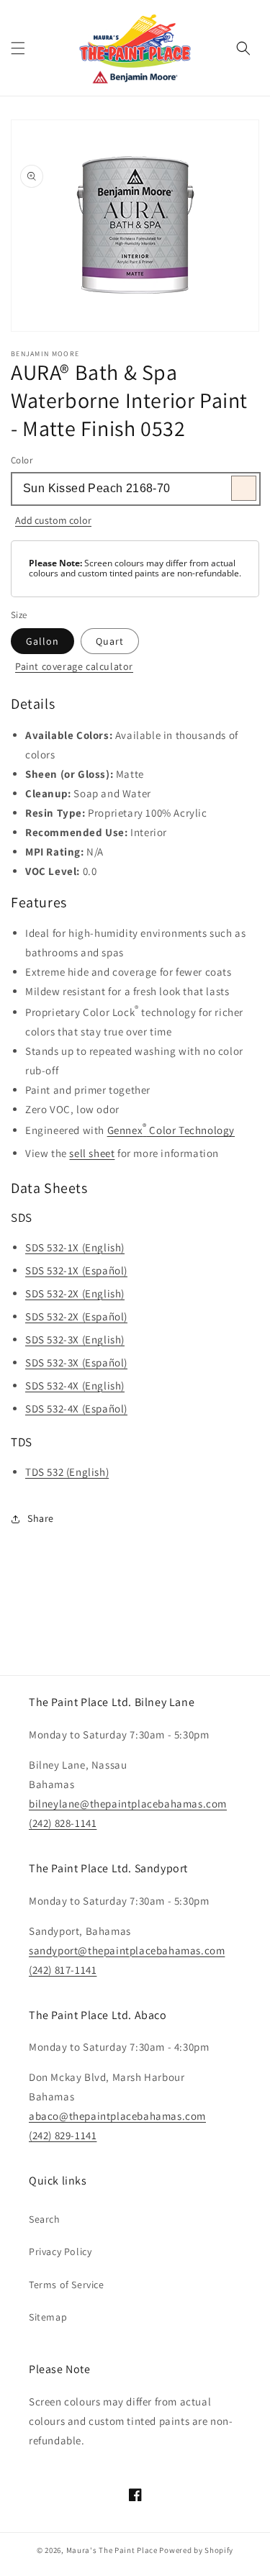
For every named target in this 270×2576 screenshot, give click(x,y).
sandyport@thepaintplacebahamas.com (127, 1950)
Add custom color (53, 520)
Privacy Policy (60, 2251)
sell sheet (92, 1153)
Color (22, 460)
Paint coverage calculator (74, 666)
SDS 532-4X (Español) (76, 1409)
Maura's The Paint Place (112, 2550)
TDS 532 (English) (67, 1472)
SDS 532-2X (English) (75, 1293)
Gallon (42, 641)
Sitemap (48, 2317)
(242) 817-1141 (63, 1970)
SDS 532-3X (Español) (76, 1362)
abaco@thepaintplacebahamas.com (117, 2116)
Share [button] (41, 1518)
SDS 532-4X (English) (75, 1385)
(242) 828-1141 (63, 1823)
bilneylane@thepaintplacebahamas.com (128, 1804)
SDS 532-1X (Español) (76, 1270)
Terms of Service (67, 2285)
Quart (110, 641)
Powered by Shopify (196, 2550)
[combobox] (135, 489)
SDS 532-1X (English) (75, 1247)
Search (45, 2219)
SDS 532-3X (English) (75, 1339)
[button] (18, 48)
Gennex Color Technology (171, 1129)
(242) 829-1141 (63, 2135)
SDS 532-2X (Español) (76, 1316)
